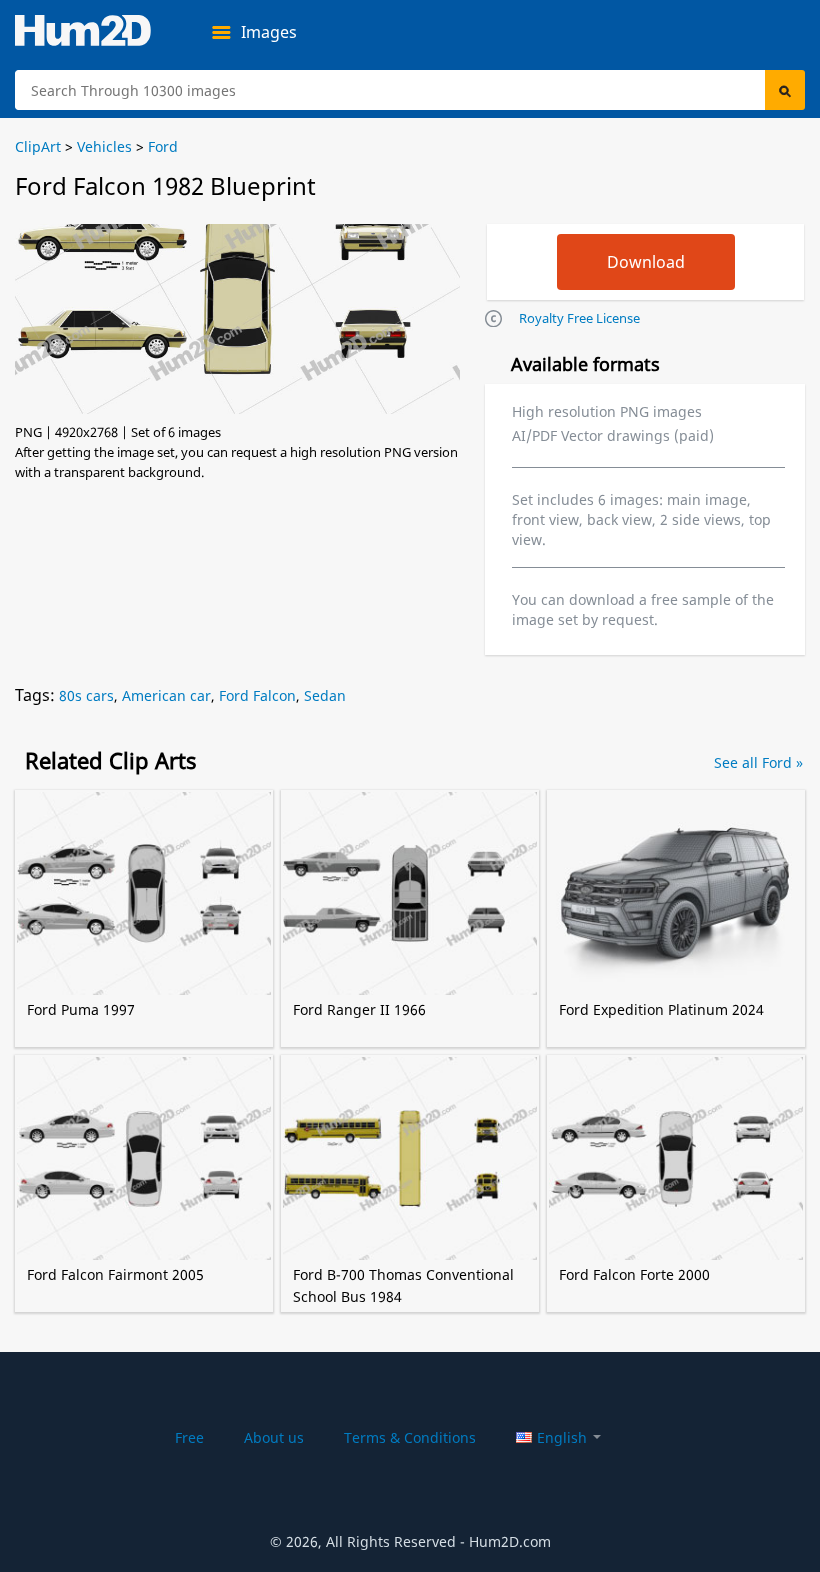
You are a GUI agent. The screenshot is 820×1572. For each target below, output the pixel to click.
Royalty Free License (579, 318)
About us (274, 1437)
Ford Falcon (257, 695)
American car (166, 695)
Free (189, 1437)
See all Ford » (758, 762)
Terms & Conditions (410, 1437)
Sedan (325, 695)
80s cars (86, 695)
